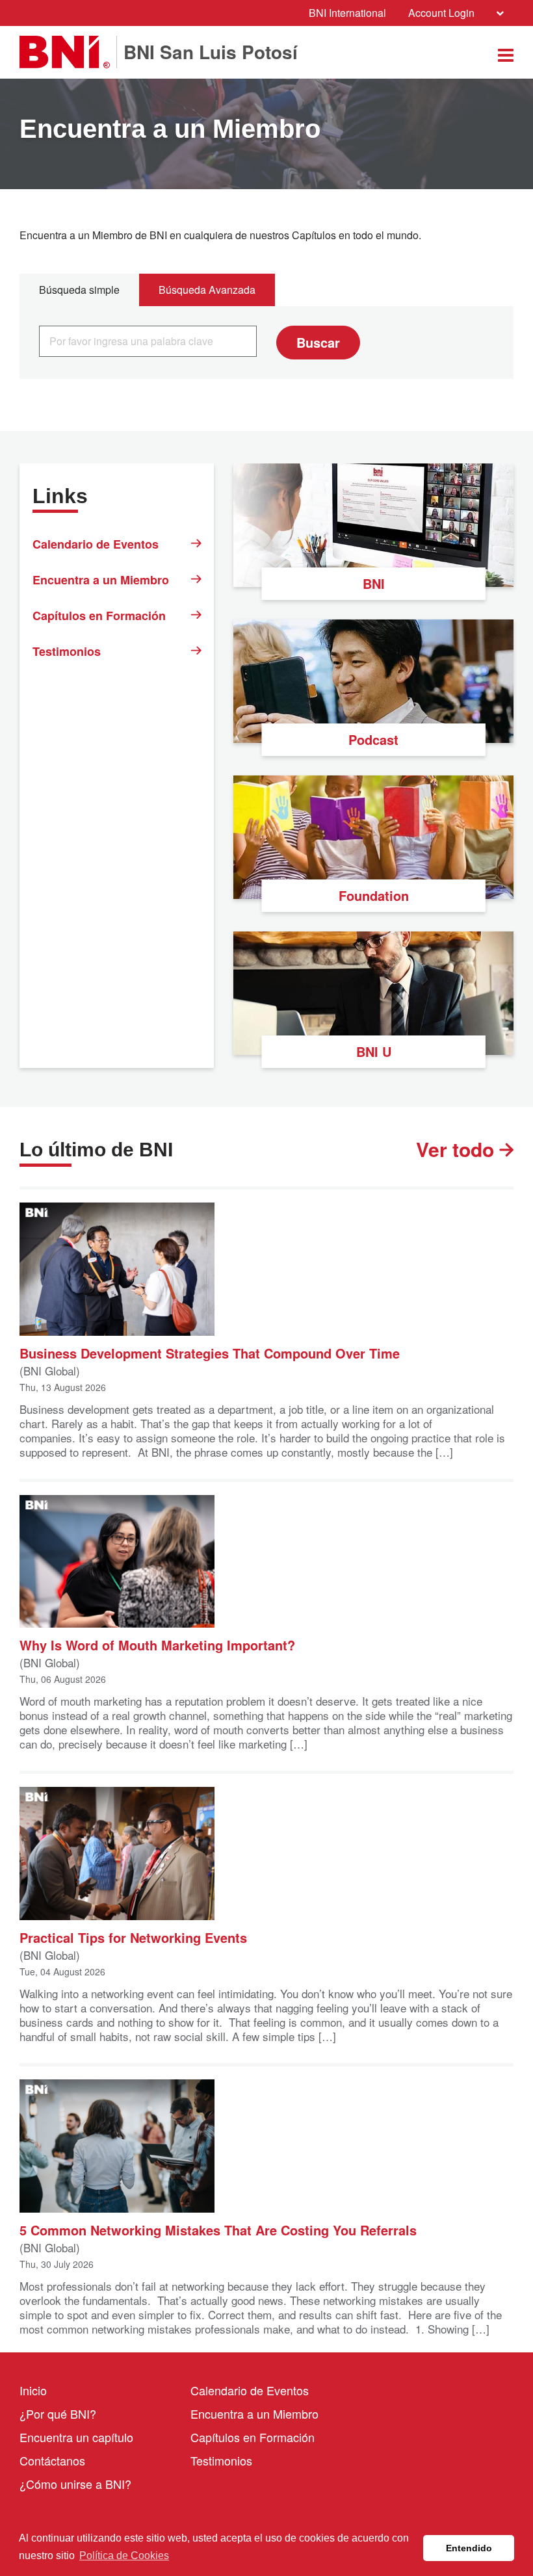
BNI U (374, 1051)
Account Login (441, 13)
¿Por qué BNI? (58, 2413)
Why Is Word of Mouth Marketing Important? (157, 1644)
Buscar (318, 342)
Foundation (374, 895)
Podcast (373, 739)
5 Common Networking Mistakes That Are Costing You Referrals (218, 2229)
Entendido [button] (469, 2548)
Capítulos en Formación (99, 616)
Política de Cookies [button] (124, 2556)
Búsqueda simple (79, 290)
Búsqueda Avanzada (207, 290)
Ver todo (458, 1149)
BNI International (347, 13)
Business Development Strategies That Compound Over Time (210, 1352)
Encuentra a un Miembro (101, 580)
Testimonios (67, 651)
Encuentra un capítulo (76, 2437)
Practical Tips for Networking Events (133, 1937)
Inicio (33, 2390)
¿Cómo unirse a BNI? (75, 2484)
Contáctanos (52, 2460)
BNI (374, 583)
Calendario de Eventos (96, 544)
